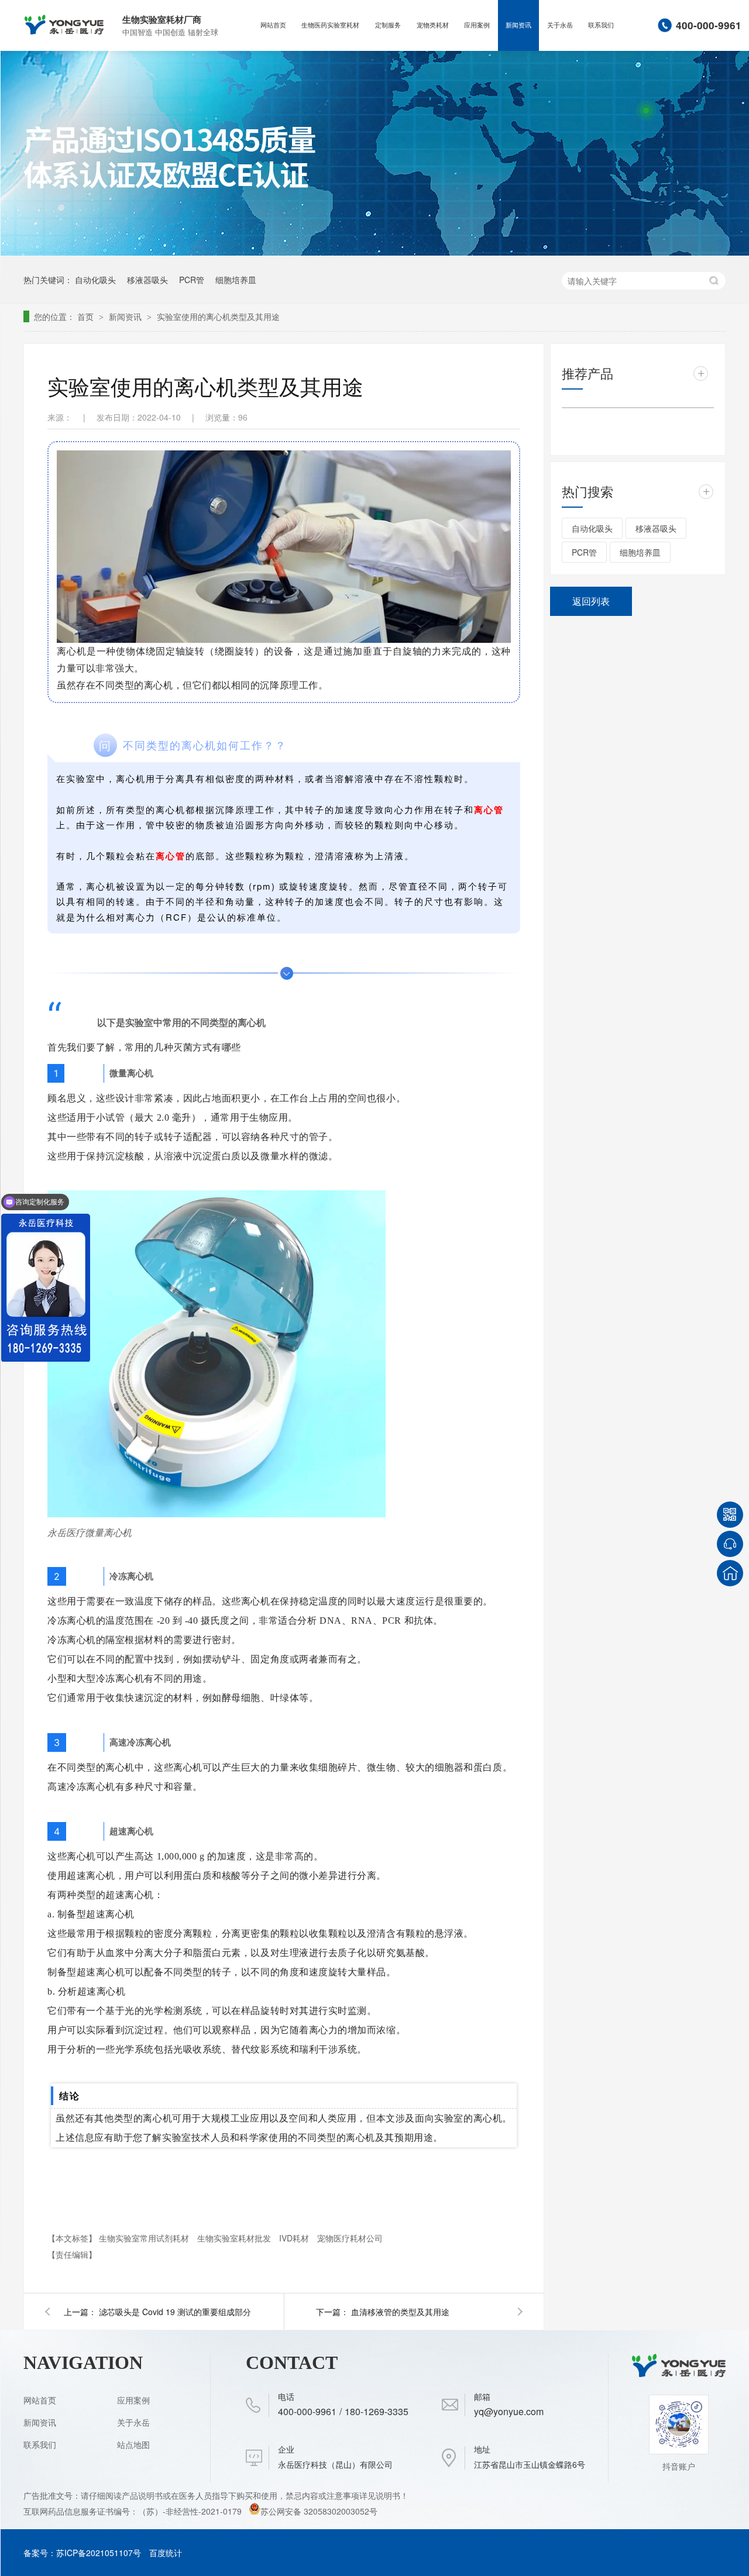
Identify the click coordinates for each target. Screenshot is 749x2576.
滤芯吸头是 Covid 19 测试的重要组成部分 (175, 2312)
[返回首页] (730, 1573)
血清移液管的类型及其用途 (400, 2312)
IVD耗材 (295, 2238)
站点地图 (133, 2444)
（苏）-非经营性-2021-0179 (191, 2511)
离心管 (489, 810)
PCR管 (192, 280)
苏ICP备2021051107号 (99, 2553)
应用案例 (477, 25)
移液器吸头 (147, 280)
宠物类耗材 (433, 25)
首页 (87, 316)
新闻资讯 (518, 25)
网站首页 (273, 25)
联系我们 (601, 25)
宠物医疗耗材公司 (350, 2238)
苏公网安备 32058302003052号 (319, 2511)
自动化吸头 (95, 280)
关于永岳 (560, 25)
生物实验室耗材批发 (235, 2238)
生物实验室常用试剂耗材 (145, 2238)
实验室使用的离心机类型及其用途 (218, 316)
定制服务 (388, 25)
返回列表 (591, 601)
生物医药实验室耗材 (330, 25)
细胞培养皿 (236, 280)
